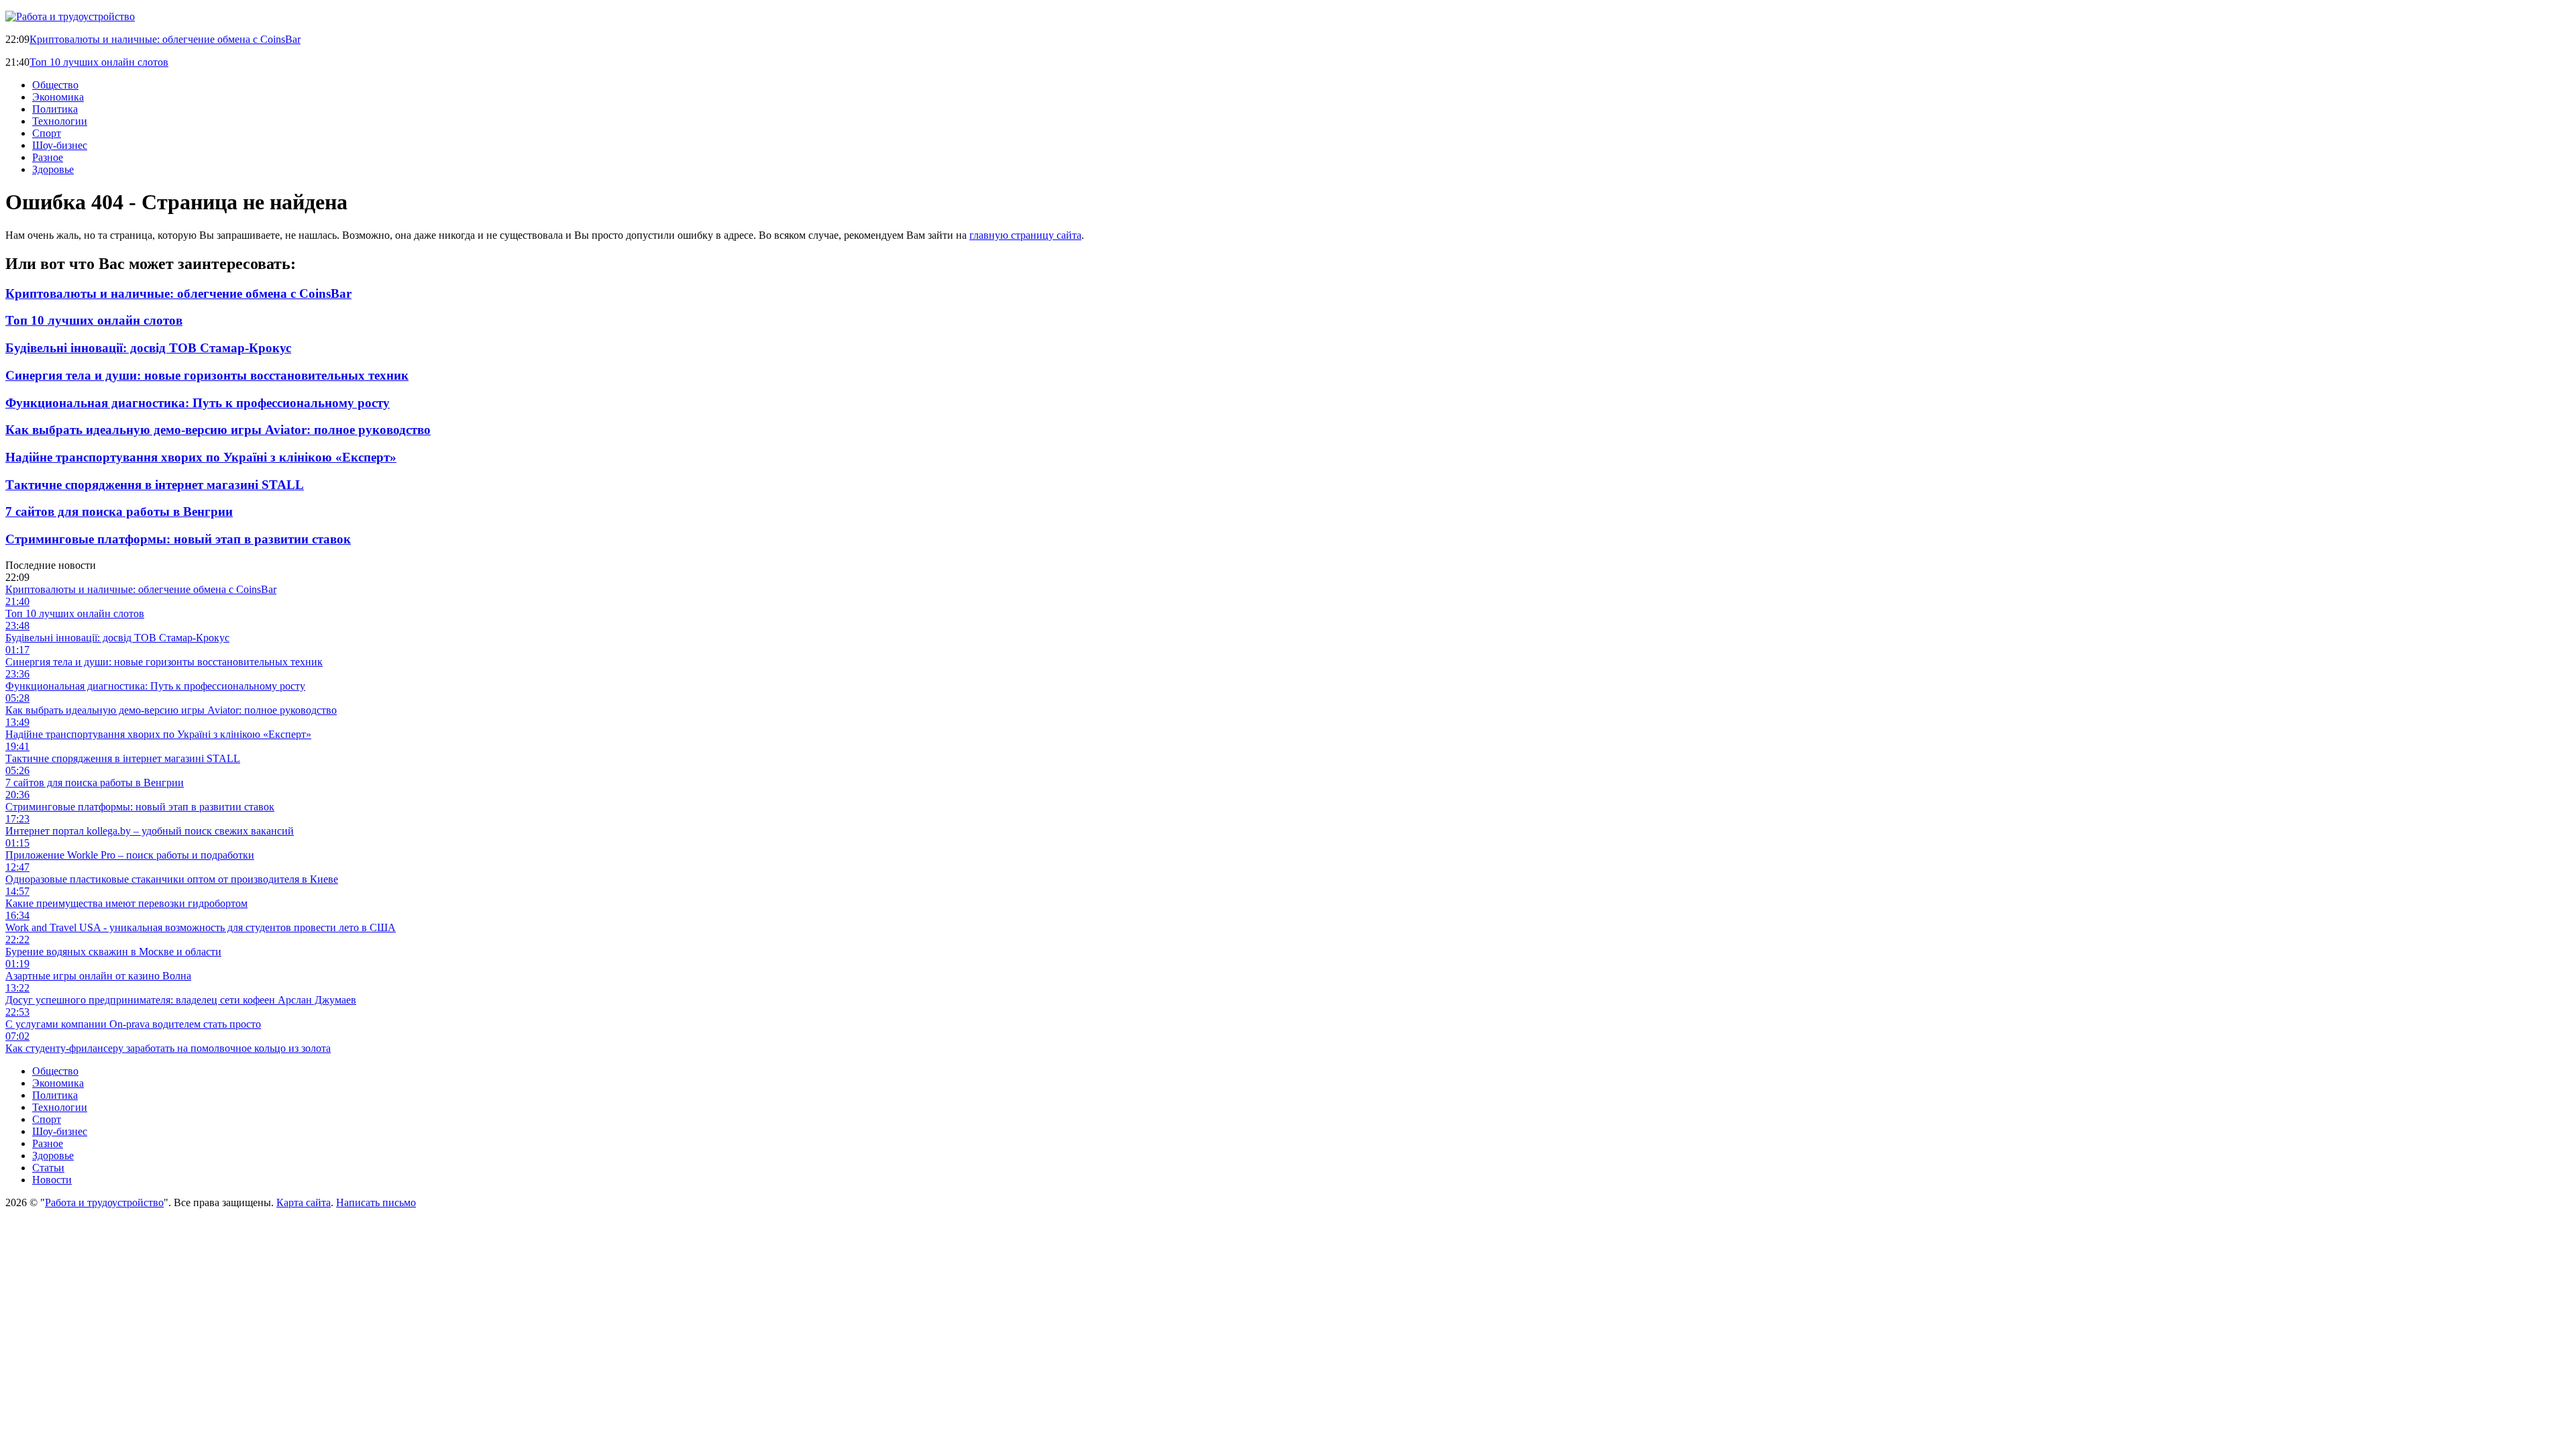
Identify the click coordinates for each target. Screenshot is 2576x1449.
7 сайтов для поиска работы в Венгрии (119, 512)
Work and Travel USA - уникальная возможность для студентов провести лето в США (201, 927)
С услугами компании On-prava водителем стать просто (133, 1024)
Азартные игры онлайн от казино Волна (98, 976)
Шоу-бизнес (60, 145)
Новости (52, 1180)
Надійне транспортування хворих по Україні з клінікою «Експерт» (201, 457)
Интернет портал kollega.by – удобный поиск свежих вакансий (150, 831)
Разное (48, 157)
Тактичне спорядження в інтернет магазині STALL (155, 485)
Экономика (58, 97)
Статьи (48, 1168)
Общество (55, 85)
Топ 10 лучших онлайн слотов (99, 62)
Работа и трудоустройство (104, 1202)
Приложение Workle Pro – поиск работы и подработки (130, 855)
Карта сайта (304, 1202)
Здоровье (53, 169)
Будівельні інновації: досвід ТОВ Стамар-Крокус (148, 348)
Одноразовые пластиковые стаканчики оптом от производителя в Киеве (172, 879)
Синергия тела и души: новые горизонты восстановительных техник (207, 375)
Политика (55, 109)
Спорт (47, 133)
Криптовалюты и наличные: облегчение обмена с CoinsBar (165, 39)
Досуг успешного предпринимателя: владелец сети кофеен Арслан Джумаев (181, 1000)
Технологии (60, 121)
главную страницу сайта (1025, 235)
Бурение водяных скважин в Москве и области (113, 952)
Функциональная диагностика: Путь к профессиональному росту (198, 403)
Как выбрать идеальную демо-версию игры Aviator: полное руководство (218, 430)
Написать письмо (376, 1202)
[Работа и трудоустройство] (70, 16)
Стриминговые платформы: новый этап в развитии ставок (178, 539)
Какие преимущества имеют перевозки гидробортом (126, 903)
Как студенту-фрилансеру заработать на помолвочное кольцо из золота (168, 1048)
